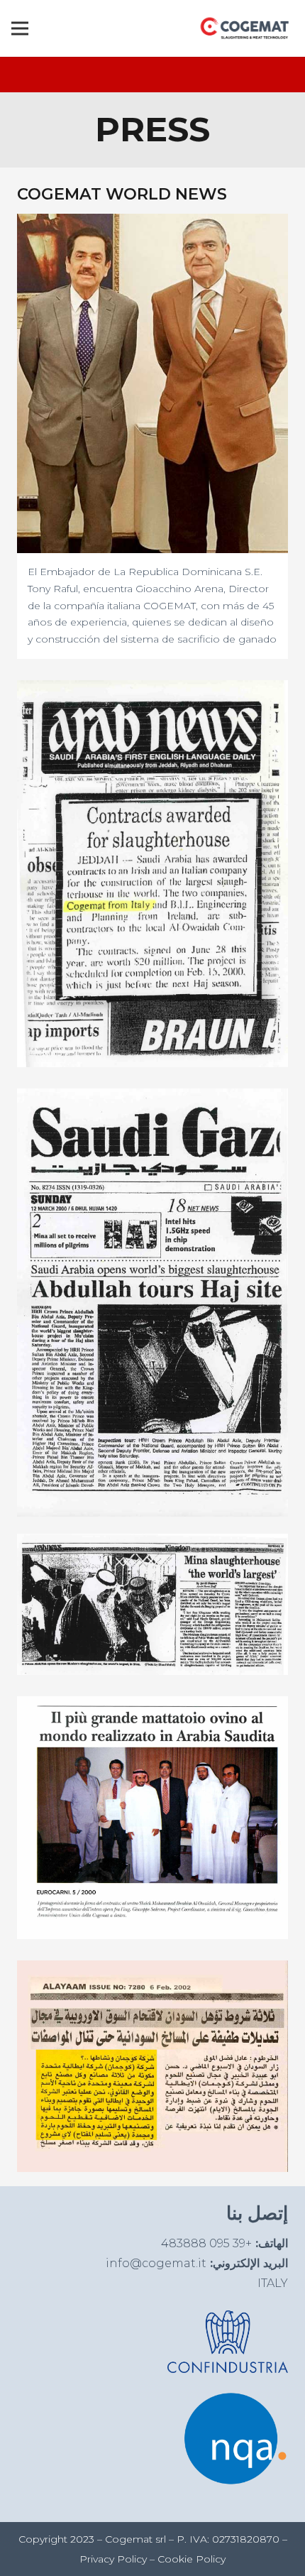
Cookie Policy (192, 2559)
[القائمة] (20, 28)
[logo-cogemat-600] (245, 28)
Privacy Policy (113, 2559)
